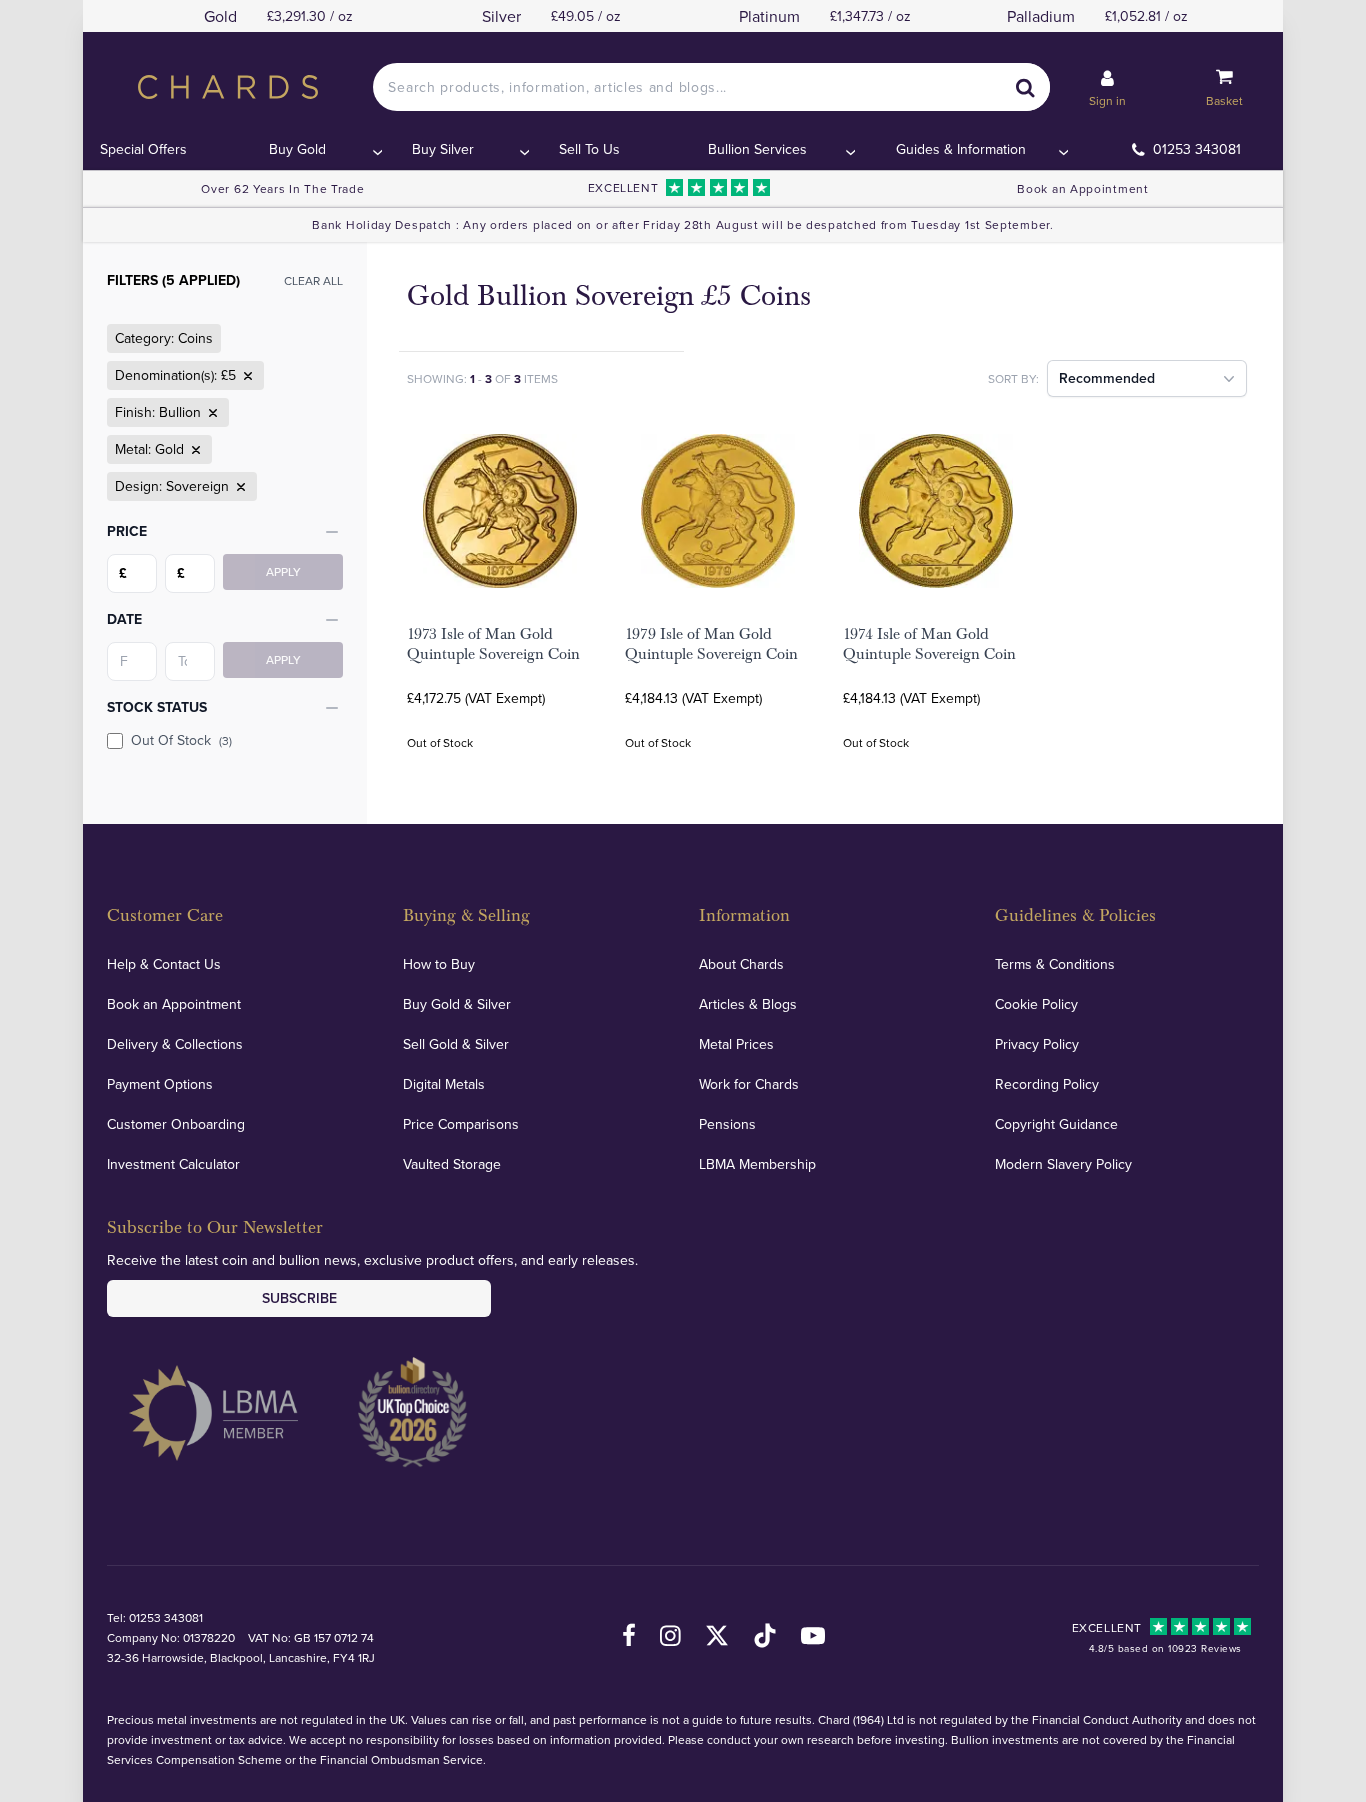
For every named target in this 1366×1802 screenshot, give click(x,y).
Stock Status (157, 707)
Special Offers (143, 149)
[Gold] (194, 450)
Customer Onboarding (176, 1124)
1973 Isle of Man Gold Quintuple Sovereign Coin (493, 644)
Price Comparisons (461, 1124)
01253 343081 (1197, 149)
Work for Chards (749, 1084)
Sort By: (1013, 378)
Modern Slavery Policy (1063, 1164)
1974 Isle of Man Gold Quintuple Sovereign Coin (929, 644)
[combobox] (711, 87)
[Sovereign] (239, 487)
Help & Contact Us (164, 964)
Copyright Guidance (1056, 1124)
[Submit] (1026, 87)
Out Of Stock (181, 740)
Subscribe (299, 1298)
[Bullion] (211, 413)
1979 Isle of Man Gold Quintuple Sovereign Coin (711, 644)
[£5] (246, 376)
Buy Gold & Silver (457, 1004)
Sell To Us (589, 149)
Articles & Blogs (748, 1004)
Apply (283, 571)
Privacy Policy (1037, 1044)
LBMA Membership (757, 1164)
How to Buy (439, 964)
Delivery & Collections (175, 1044)
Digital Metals (444, 1084)
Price (127, 531)
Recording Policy (1047, 1084)
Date (124, 619)
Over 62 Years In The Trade (282, 188)
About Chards (741, 964)
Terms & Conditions (1055, 964)
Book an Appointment (1082, 188)
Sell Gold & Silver (456, 1044)
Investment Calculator (173, 1164)
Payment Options (160, 1084)
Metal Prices (736, 1044)
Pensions (727, 1124)
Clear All (313, 280)
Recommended (1107, 378)
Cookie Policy (1036, 1004)
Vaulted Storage (452, 1164)
